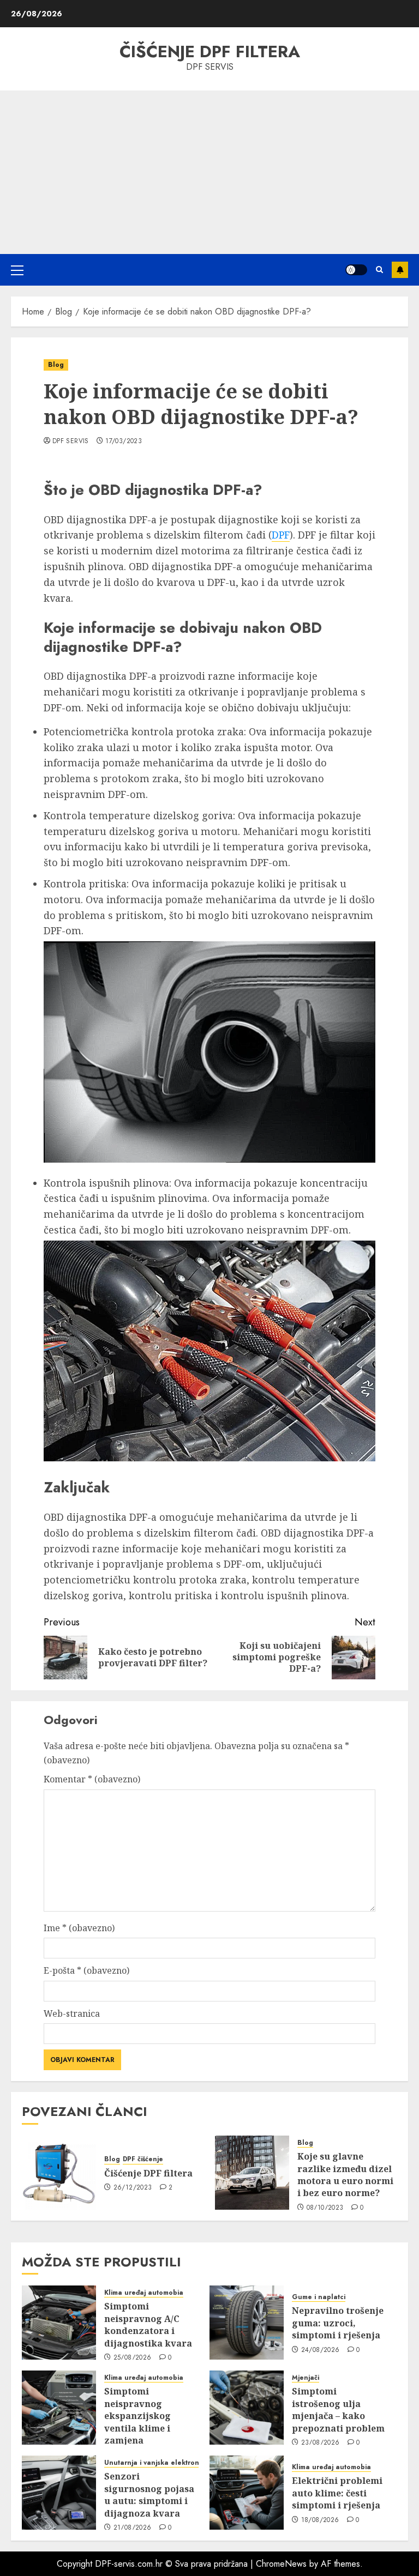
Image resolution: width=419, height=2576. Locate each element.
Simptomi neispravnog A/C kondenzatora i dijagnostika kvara (148, 2324)
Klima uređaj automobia (144, 2293)
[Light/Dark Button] (356, 270)
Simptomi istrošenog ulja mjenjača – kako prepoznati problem (338, 2409)
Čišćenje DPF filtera (210, 52)
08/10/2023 (325, 2208)
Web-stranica (72, 2013)
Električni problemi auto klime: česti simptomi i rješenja (337, 2493)
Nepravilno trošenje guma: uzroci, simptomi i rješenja (338, 2323)
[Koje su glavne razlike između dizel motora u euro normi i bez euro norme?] (252, 2173)
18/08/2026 (320, 2520)
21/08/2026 (133, 2528)
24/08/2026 (321, 2350)
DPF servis (71, 442)
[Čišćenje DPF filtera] (59, 2173)
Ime (79, 1928)
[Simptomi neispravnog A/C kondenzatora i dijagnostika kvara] (59, 2323)
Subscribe (400, 270)
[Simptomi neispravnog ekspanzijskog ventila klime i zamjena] (59, 2408)
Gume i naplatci (319, 2297)
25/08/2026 (133, 2358)
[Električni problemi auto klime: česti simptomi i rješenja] (247, 2493)
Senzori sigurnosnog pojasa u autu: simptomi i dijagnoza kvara (149, 2495)
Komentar (92, 1779)
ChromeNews (281, 2564)
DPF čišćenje (143, 2159)
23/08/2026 (321, 2443)
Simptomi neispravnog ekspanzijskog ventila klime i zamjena (137, 2416)
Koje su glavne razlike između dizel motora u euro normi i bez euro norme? (345, 2175)
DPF (281, 535)
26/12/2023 (133, 2188)
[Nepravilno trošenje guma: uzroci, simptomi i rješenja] (247, 2323)
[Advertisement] (209, 172)
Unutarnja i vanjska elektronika (157, 2463)
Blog (56, 365)
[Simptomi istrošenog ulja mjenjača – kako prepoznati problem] (247, 2408)
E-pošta (86, 1970)
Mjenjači (306, 2378)
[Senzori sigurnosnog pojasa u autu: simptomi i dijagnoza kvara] (59, 2493)
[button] (17, 270)
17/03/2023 (124, 442)
